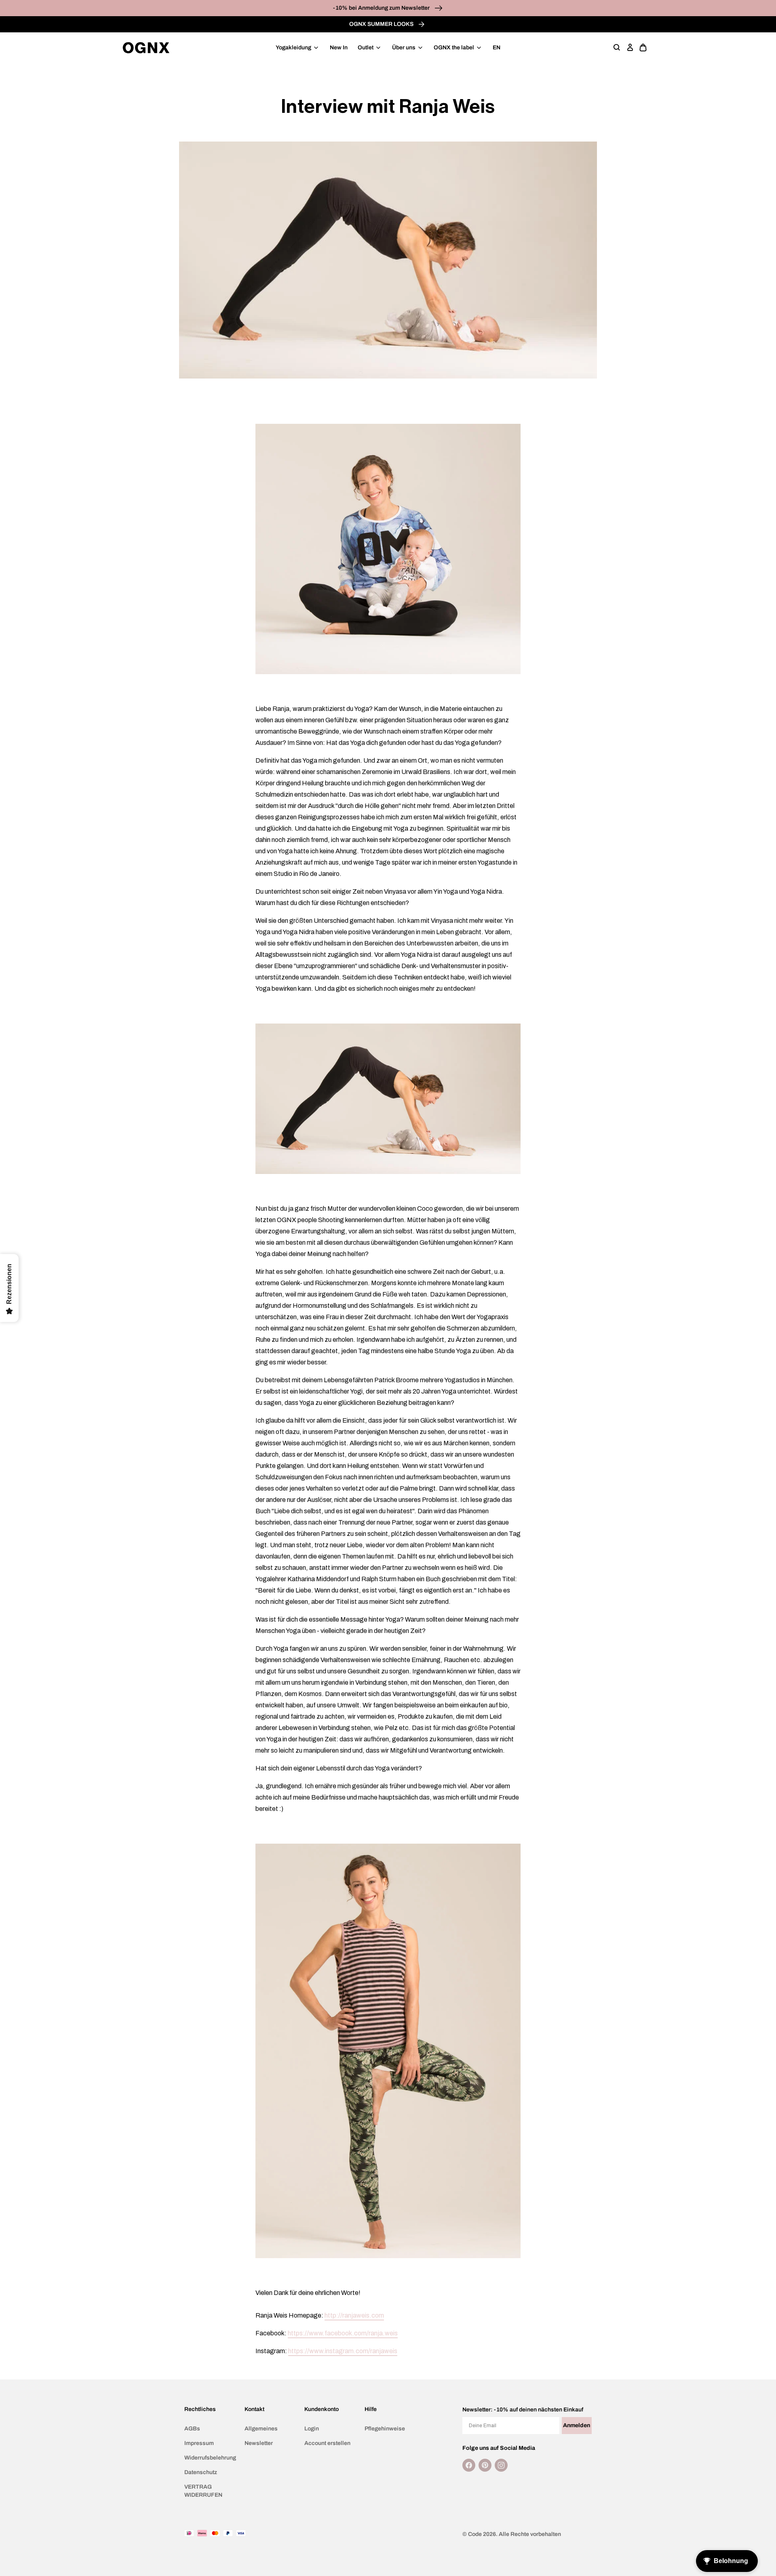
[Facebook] (469, 2465)
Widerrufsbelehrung (210, 2458)
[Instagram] (501, 2465)
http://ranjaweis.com (354, 2315)
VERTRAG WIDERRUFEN (203, 2491)
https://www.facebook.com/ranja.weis (343, 2333)
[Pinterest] (485, 2465)
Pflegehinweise (385, 2429)
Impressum (199, 2443)
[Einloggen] (630, 48)
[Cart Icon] (643, 48)
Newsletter (259, 2443)
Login (312, 2429)
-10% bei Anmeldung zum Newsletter (382, 8)
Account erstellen (327, 2443)
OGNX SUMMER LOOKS (382, 24)
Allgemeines (261, 2429)
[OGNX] (146, 48)
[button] (617, 48)
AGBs (192, 2429)
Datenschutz (201, 2472)
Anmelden (577, 2425)
